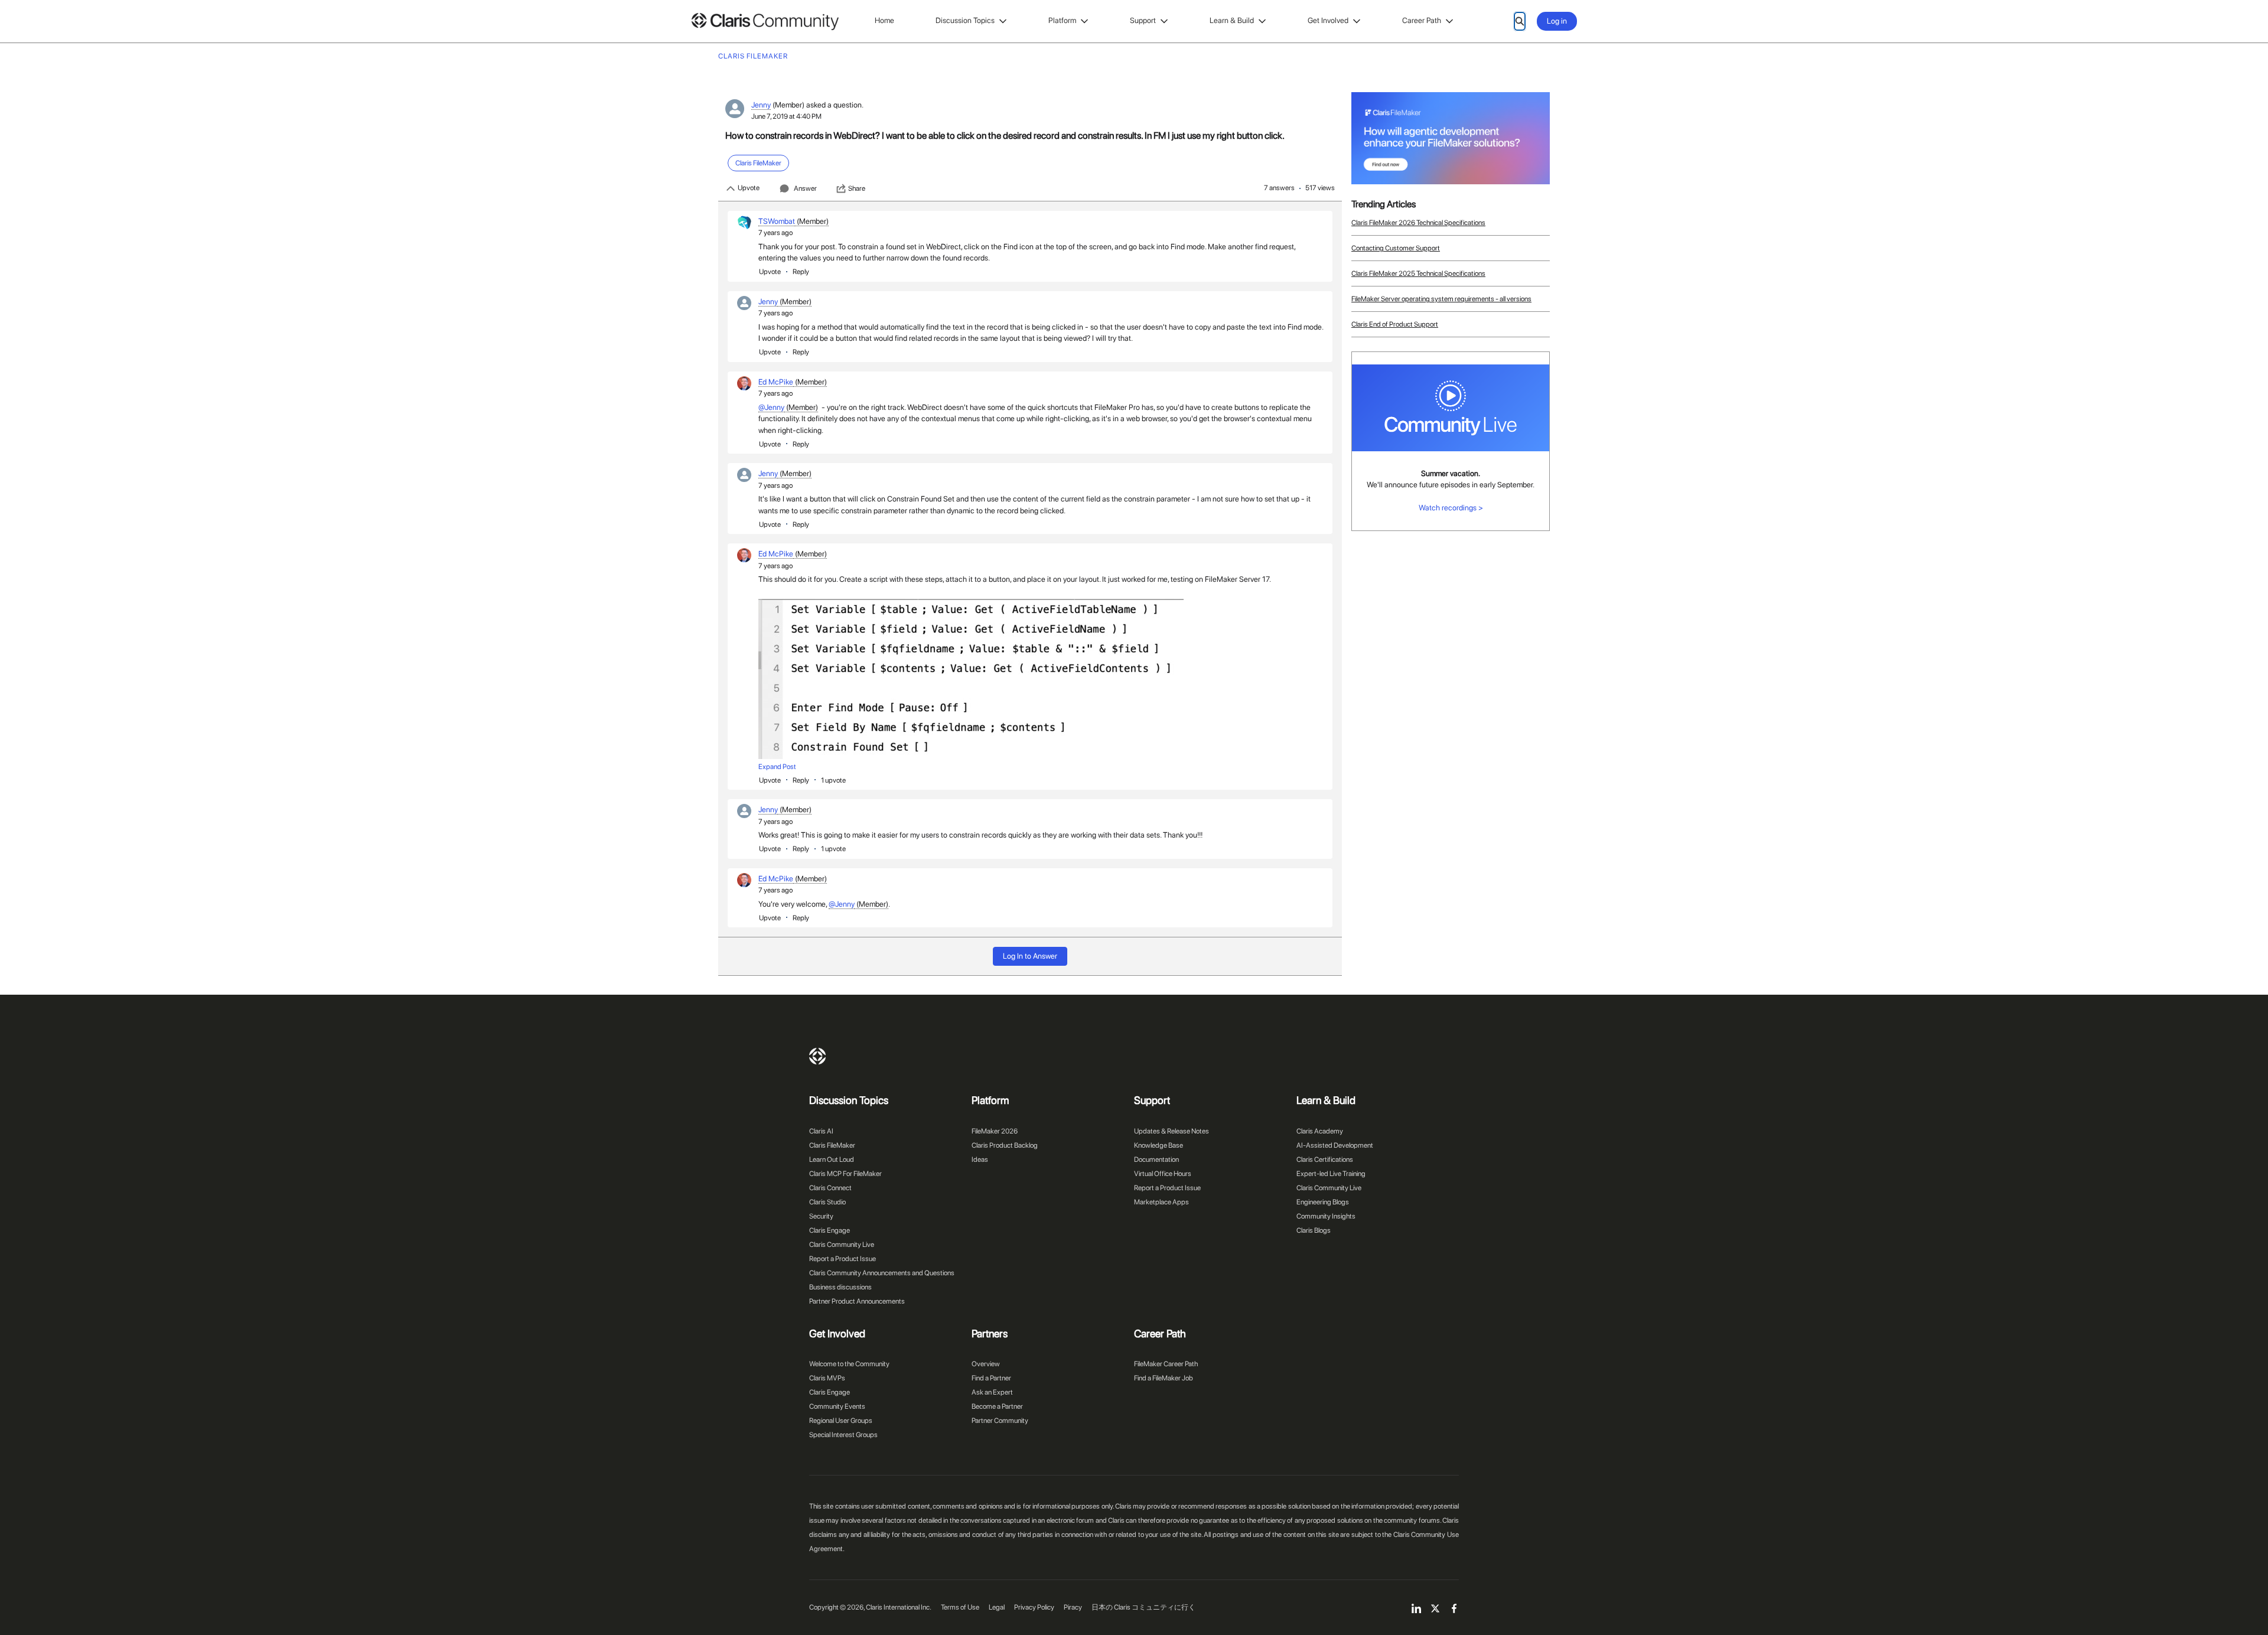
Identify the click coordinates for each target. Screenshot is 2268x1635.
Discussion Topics (965, 20)
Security (821, 1216)
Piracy (1073, 1607)
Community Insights (1326, 1216)
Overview (986, 1364)
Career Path (1422, 20)
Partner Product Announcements (857, 1301)
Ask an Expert (992, 1392)
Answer (805, 188)
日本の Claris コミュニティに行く (1143, 1607)
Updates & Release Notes (1172, 1131)
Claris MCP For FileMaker (845, 1174)
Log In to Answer (1030, 956)
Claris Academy (1320, 1131)
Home (884, 20)
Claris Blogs (1314, 1230)
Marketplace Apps (1161, 1202)
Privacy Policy (1034, 1607)
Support (1143, 20)
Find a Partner (991, 1378)
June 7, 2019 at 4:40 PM (786, 116)
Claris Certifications (1325, 1160)
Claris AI (821, 1131)
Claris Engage (830, 1230)
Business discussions (840, 1287)
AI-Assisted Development (1335, 1145)
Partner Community (1000, 1421)
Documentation (1156, 1160)
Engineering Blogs (1323, 1202)
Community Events (837, 1406)
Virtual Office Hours (1163, 1174)
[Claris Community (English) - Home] (765, 22)
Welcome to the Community (849, 1364)
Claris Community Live (842, 1245)
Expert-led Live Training (1331, 1174)
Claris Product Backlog (1005, 1145)
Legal (997, 1607)
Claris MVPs (827, 1378)
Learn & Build (1232, 20)
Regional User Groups (841, 1421)
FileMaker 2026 (995, 1131)
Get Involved (1328, 20)
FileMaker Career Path (1166, 1364)
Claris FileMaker (832, 1145)
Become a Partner (997, 1406)
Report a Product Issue (843, 1259)
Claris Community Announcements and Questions (882, 1273)
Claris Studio (827, 1202)
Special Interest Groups (843, 1435)
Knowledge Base (1159, 1145)
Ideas (980, 1160)
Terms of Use (960, 1607)
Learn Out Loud (832, 1160)
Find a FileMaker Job (1164, 1378)
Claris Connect (830, 1188)
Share (857, 188)
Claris (817, 1056)
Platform (1062, 20)
